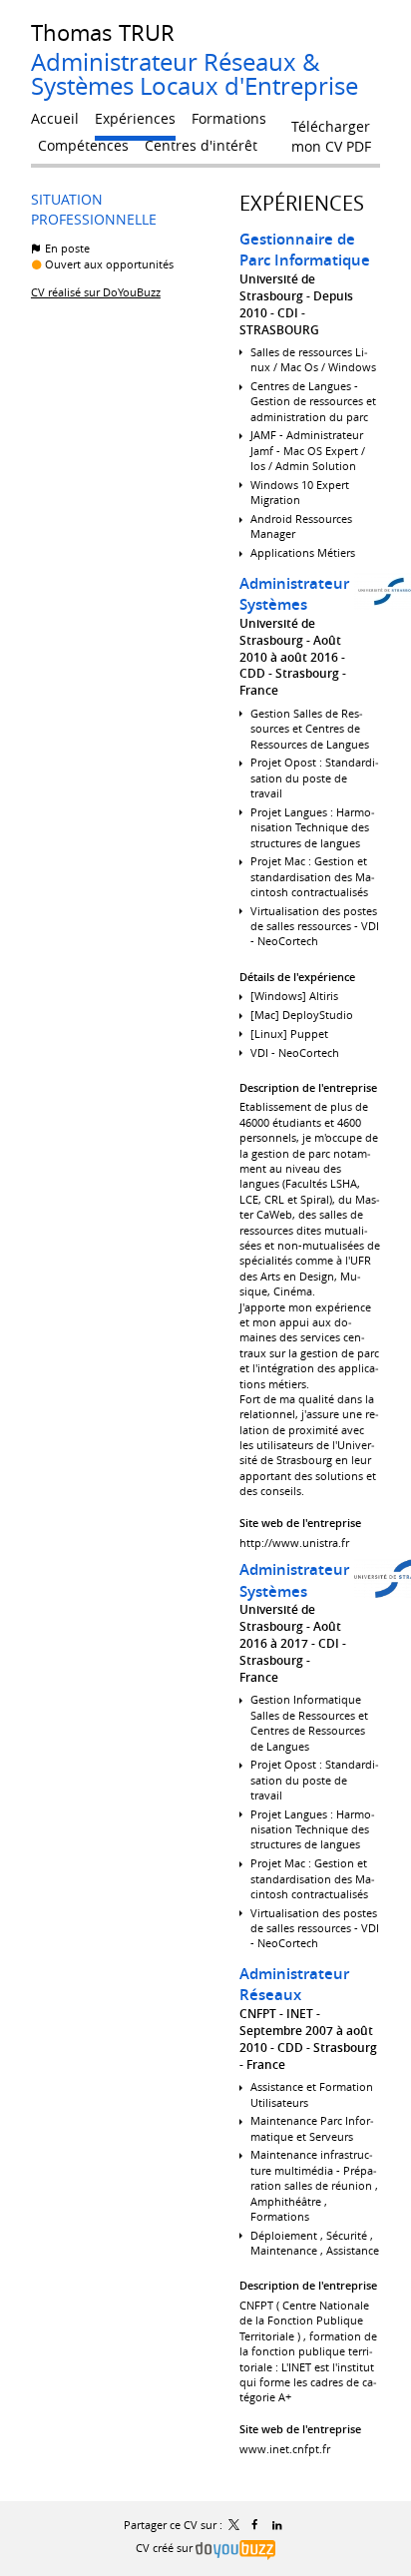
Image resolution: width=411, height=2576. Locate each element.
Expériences (302, 203)
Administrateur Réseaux (294, 1985)
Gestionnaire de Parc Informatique (305, 250)
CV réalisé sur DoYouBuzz (96, 292)
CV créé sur (166, 2548)
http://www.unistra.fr (294, 1543)
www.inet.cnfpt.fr (285, 2449)
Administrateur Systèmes (294, 594)
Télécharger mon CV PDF (331, 131)
